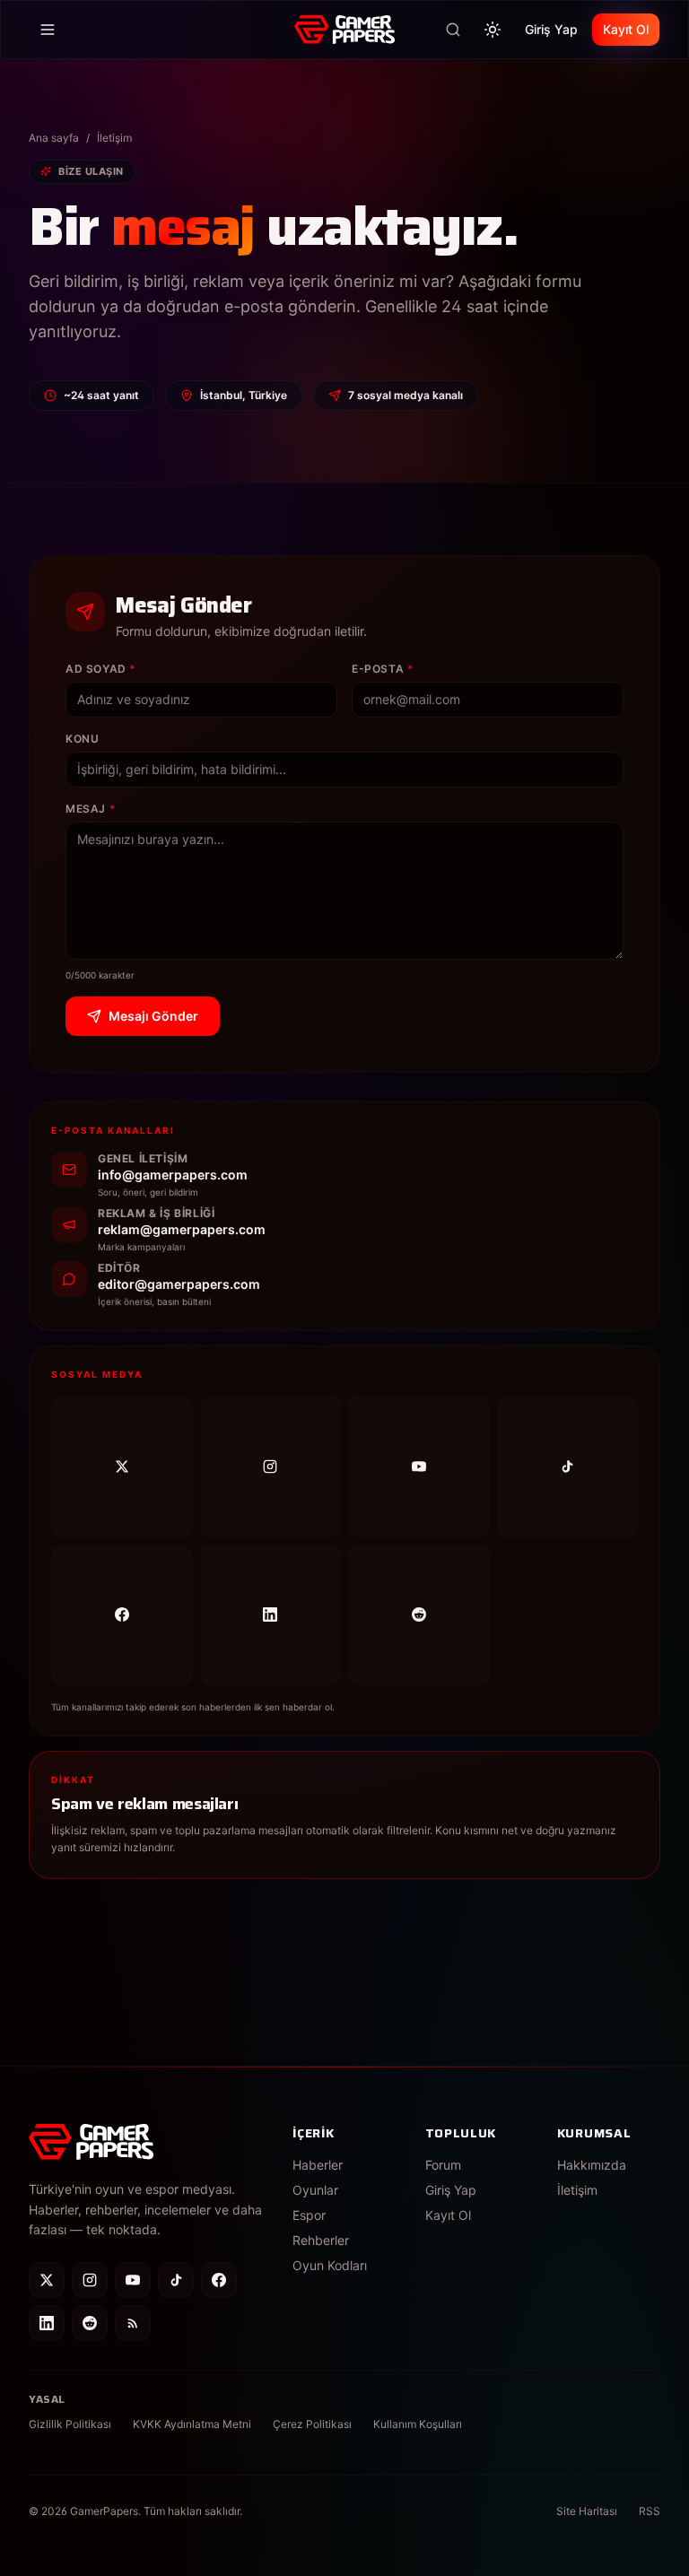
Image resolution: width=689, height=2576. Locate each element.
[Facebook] (122, 1615)
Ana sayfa (54, 138)
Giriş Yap (551, 29)
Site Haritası (587, 2511)
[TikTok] (568, 1466)
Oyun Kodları (330, 2265)
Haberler (318, 2165)
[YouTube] (419, 1466)
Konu (82, 739)
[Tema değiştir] (493, 30)
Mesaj (91, 809)
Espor (309, 2215)
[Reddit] (419, 1615)
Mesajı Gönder (153, 1016)
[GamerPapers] (344, 30)
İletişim (577, 2190)
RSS (650, 2511)
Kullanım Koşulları (418, 2424)
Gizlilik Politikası (70, 2424)
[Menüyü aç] (48, 30)
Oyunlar (315, 2190)
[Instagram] (271, 1466)
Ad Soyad (101, 669)
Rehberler (321, 2240)
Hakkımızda (592, 2165)
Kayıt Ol (626, 29)
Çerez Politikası (312, 2424)
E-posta (383, 669)
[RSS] (133, 2323)
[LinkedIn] (271, 1615)
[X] (122, 1466)
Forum (443, 2165)
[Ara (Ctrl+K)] (453, 30)
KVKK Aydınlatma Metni (192, 2424)
